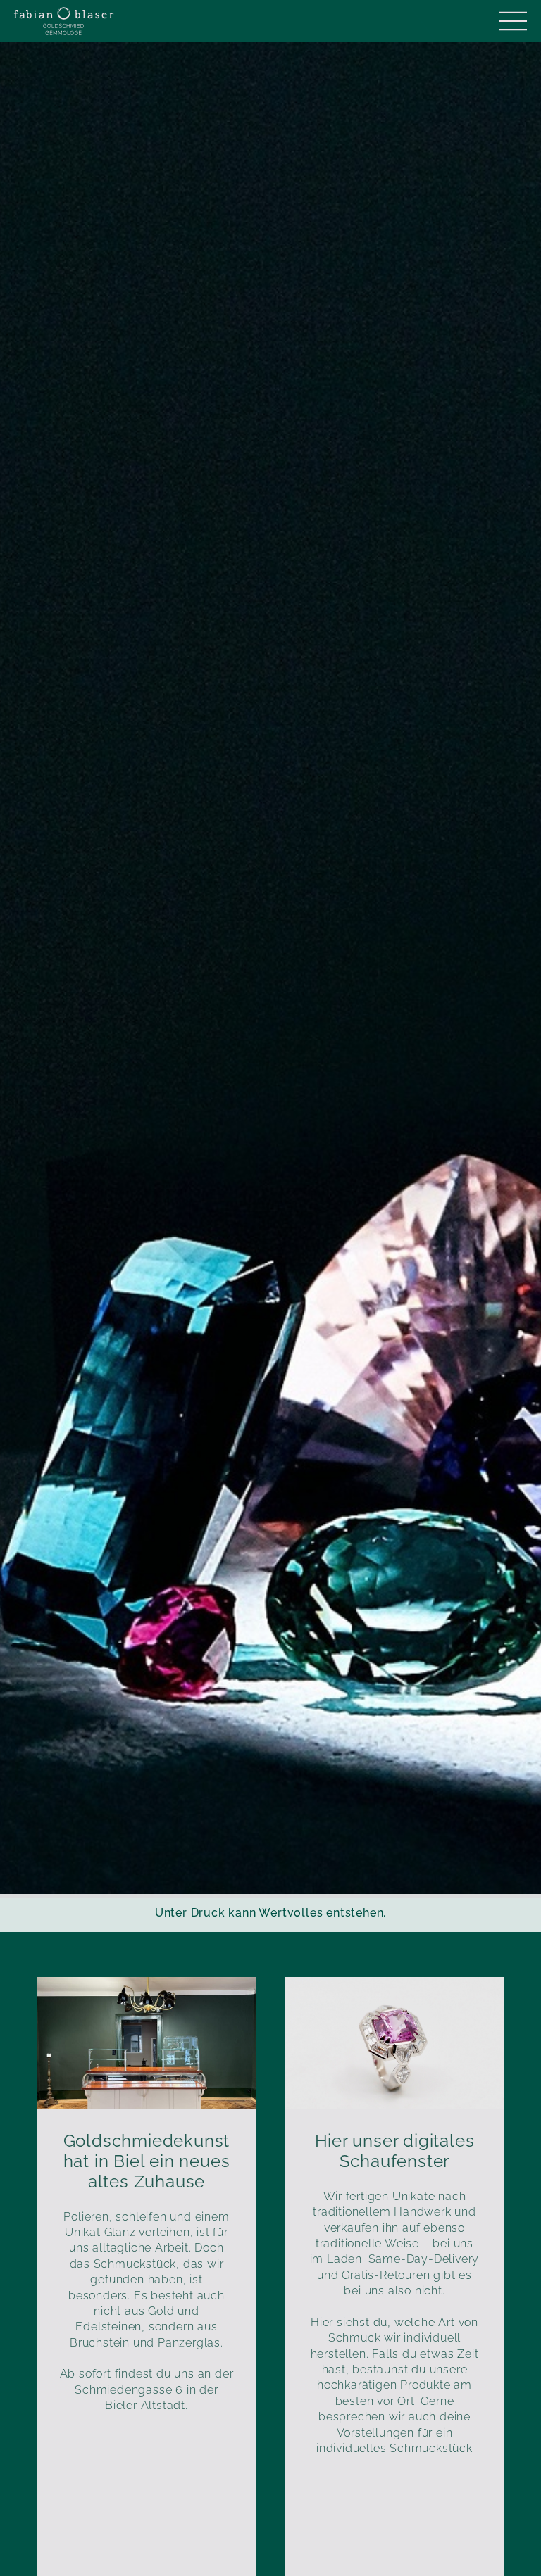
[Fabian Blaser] (64, 21)
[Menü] (513, 21)
